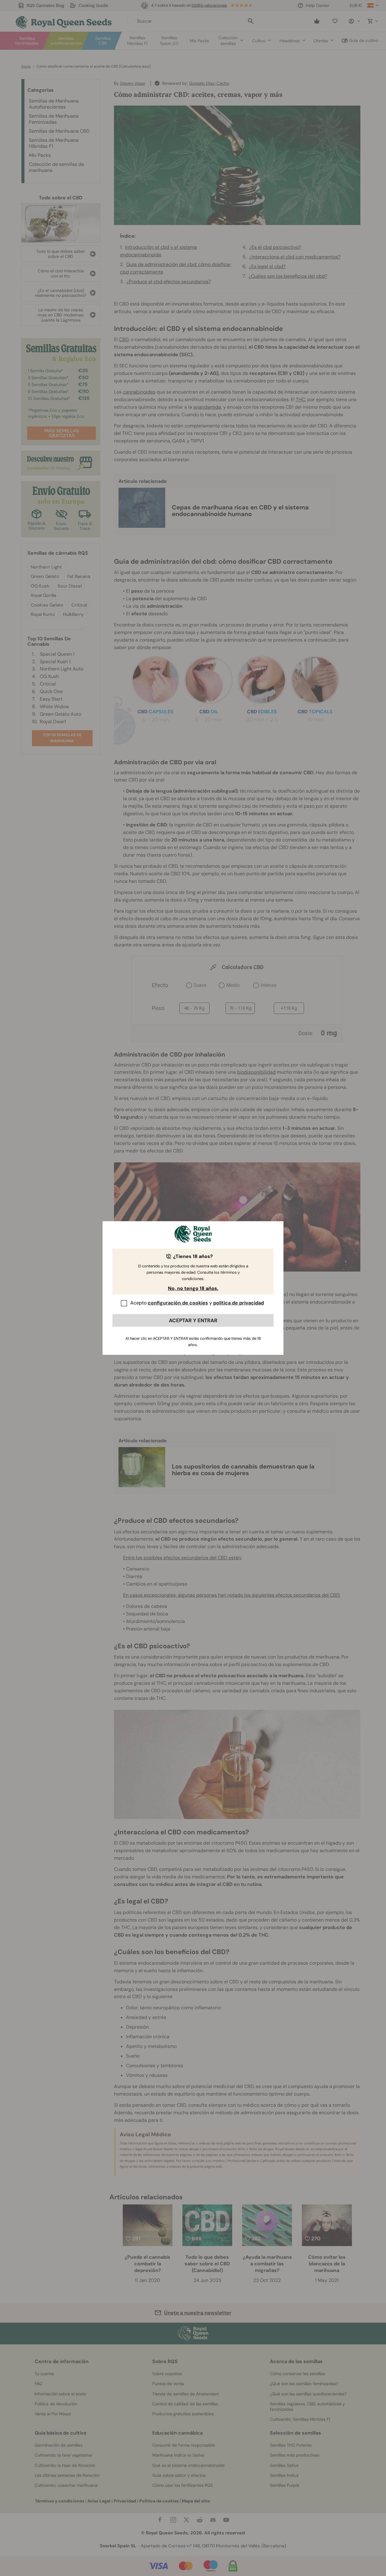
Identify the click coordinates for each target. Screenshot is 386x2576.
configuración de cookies (178, 1303)
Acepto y (197, 1303)
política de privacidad (239, 1303)
